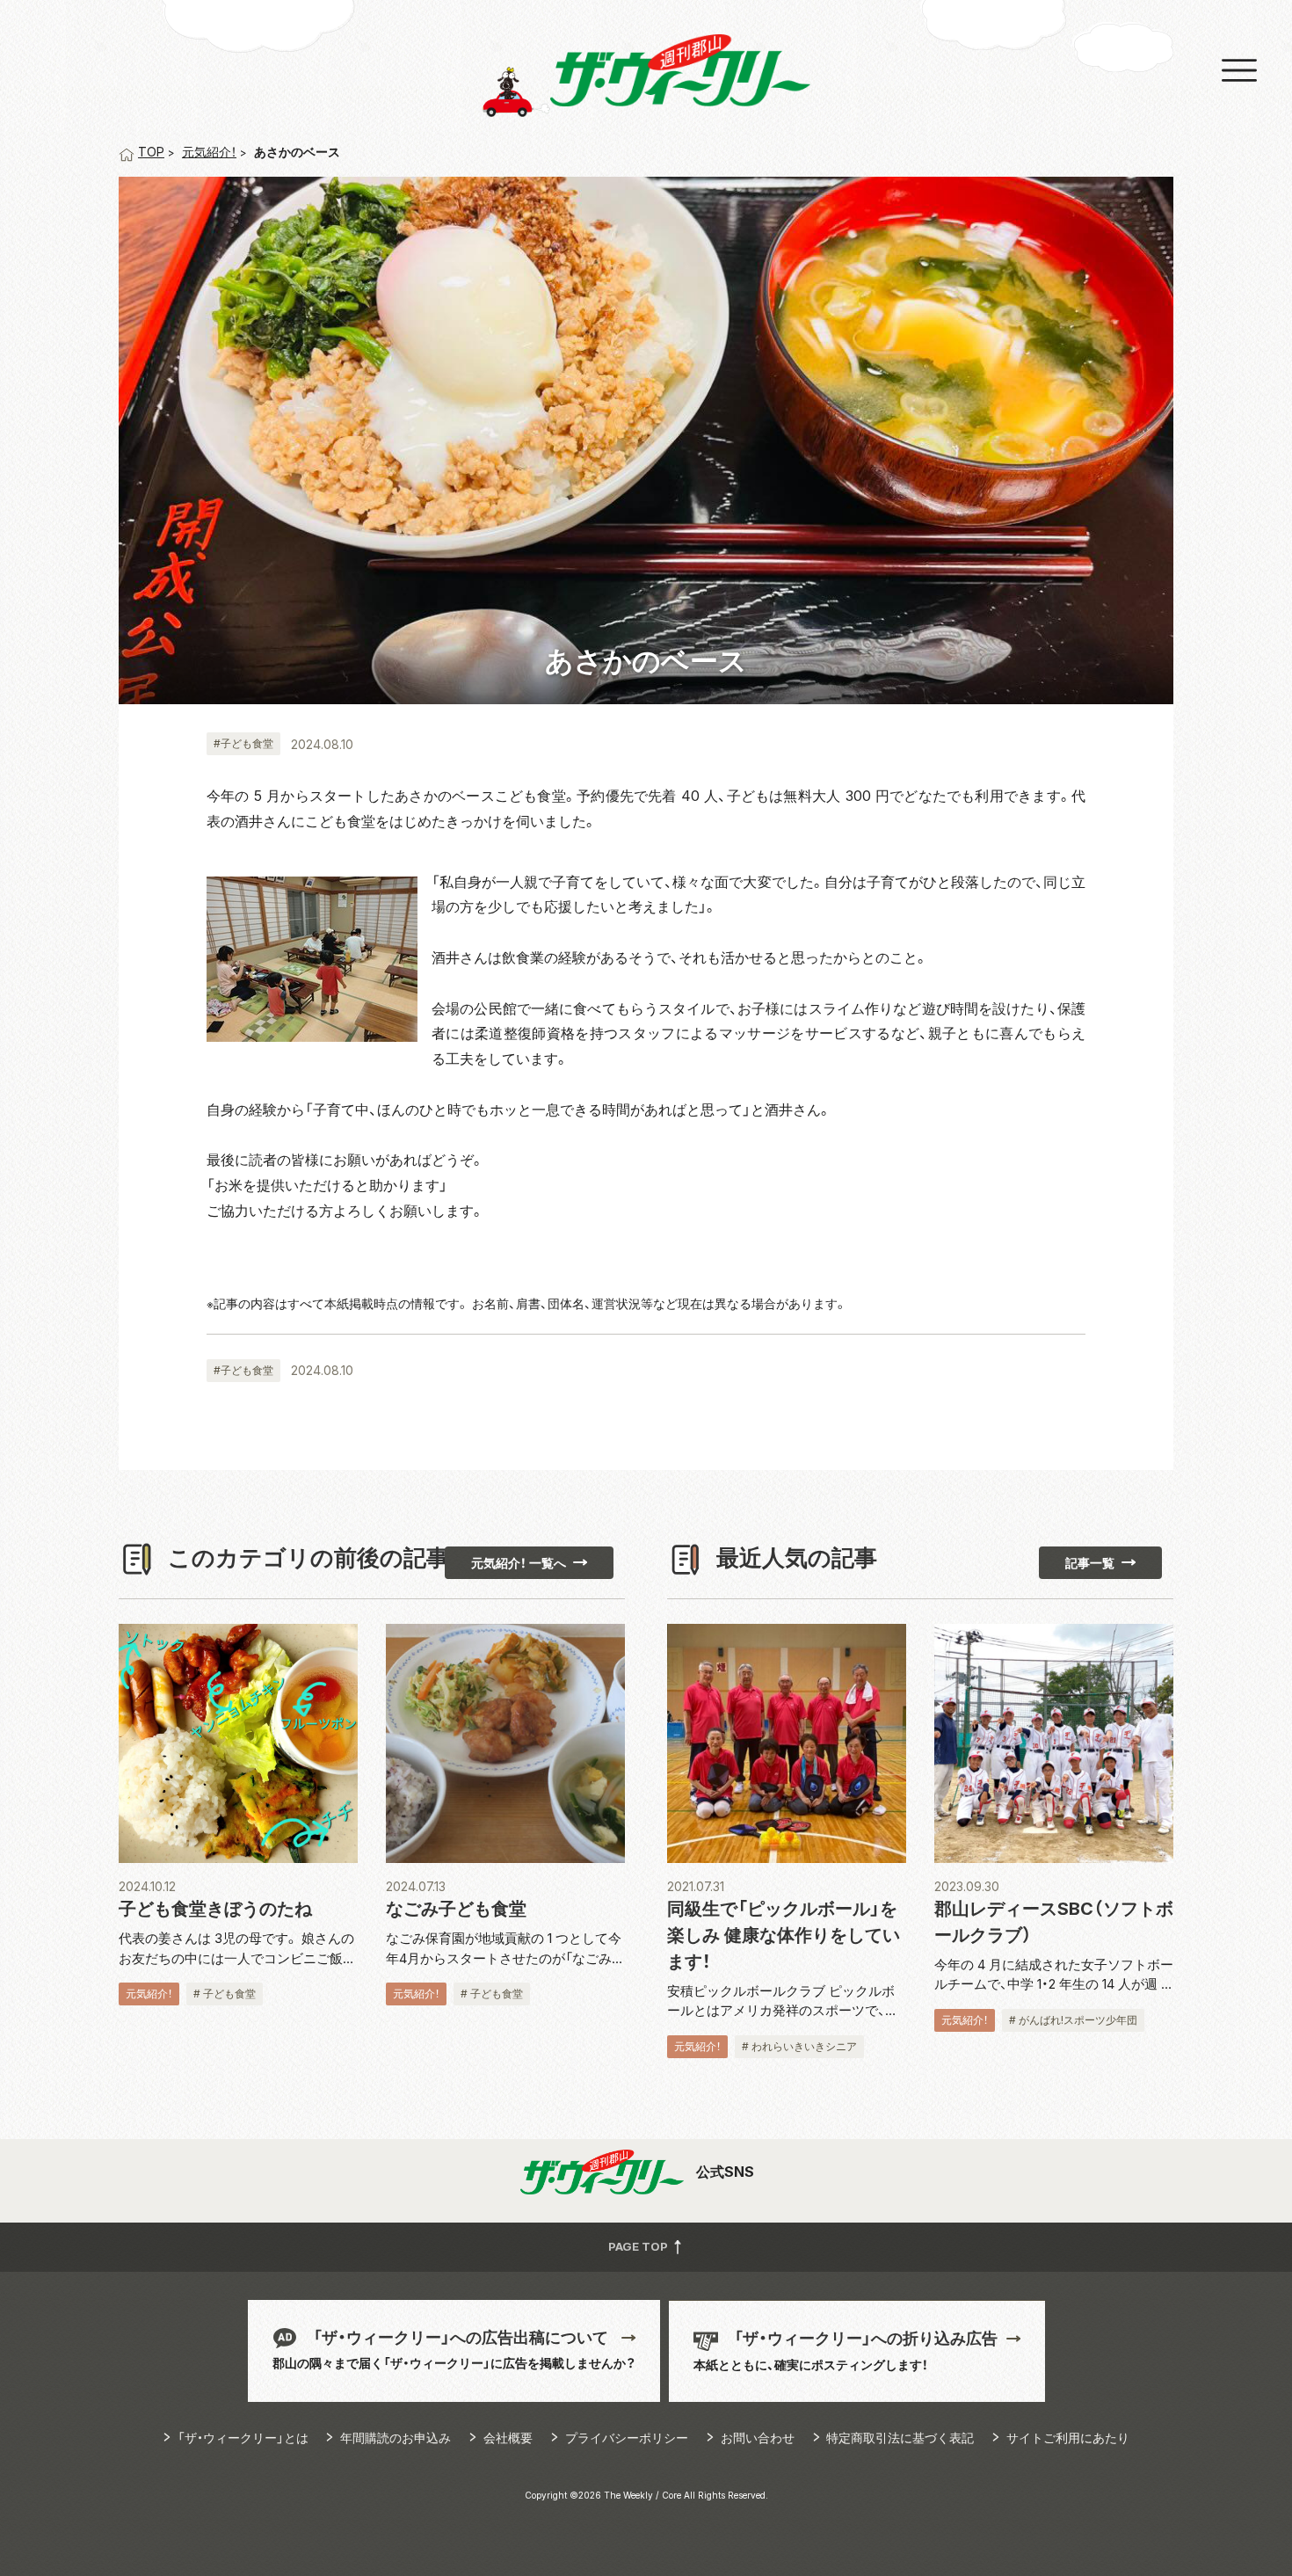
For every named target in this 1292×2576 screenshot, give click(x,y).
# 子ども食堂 (225, 1994)
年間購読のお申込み (396, 2438)
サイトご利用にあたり (1068, 2438)
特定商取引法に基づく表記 (900, 2438)
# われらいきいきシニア (799, 2046)
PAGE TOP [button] (639, 2246)
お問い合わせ (758, 2438)
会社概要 (508, 2438)
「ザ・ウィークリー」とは (243, 2438)
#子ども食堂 (243, 743)
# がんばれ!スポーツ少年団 (1073, 2020)
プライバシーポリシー (627, 2438)
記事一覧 (1090, 1563)
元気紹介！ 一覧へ (519, 1563)
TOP (151, 152)
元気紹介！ (209, 152)
